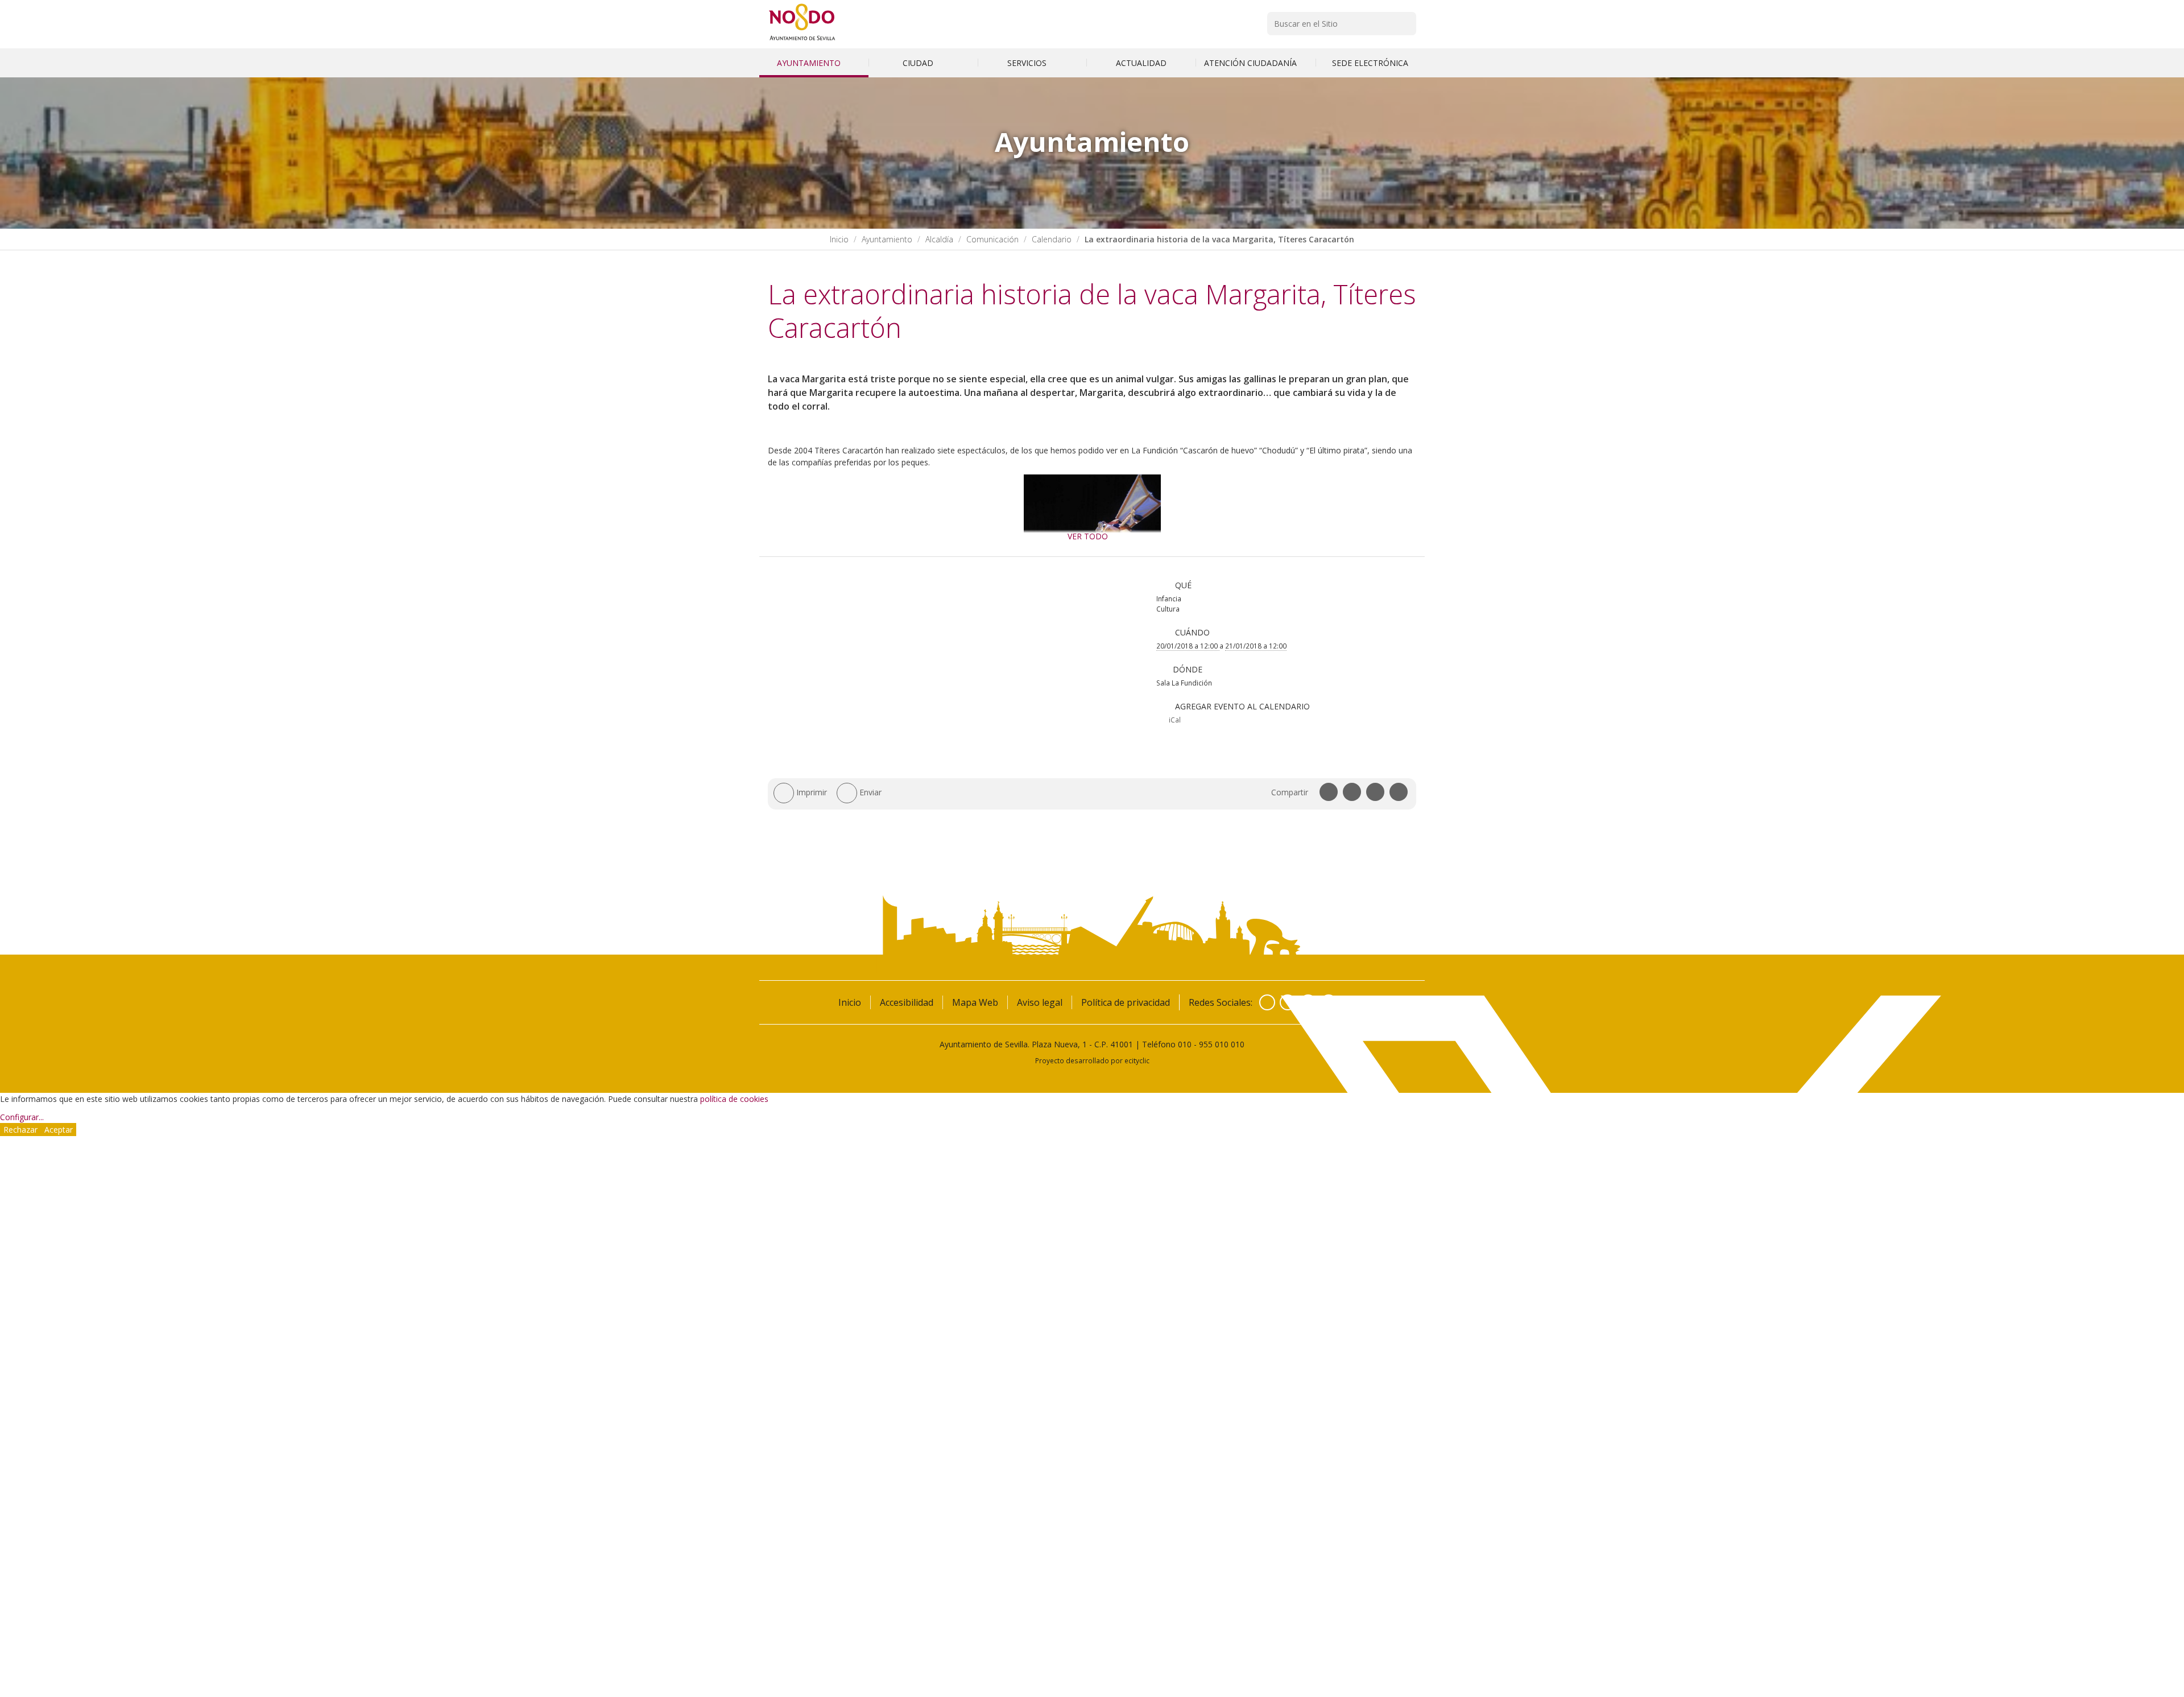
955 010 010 (1222, 1044)
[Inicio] (802, 40)
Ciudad (919, 63)
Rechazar (20, 1130)
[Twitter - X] (1288, 1002)
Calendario (1052, 239)
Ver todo (1088, 536)
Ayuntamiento (810, 63)
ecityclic (1137, 1060)
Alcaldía (939, 239)
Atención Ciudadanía (1252, 63)
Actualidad (1141, 63)
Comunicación (992, 239)
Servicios (1028, 63)
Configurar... (22, 1117)
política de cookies (734, 1099)
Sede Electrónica (1370, 63)
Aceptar (59, 1130)
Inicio (839, 239)
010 (1185, 1044)
